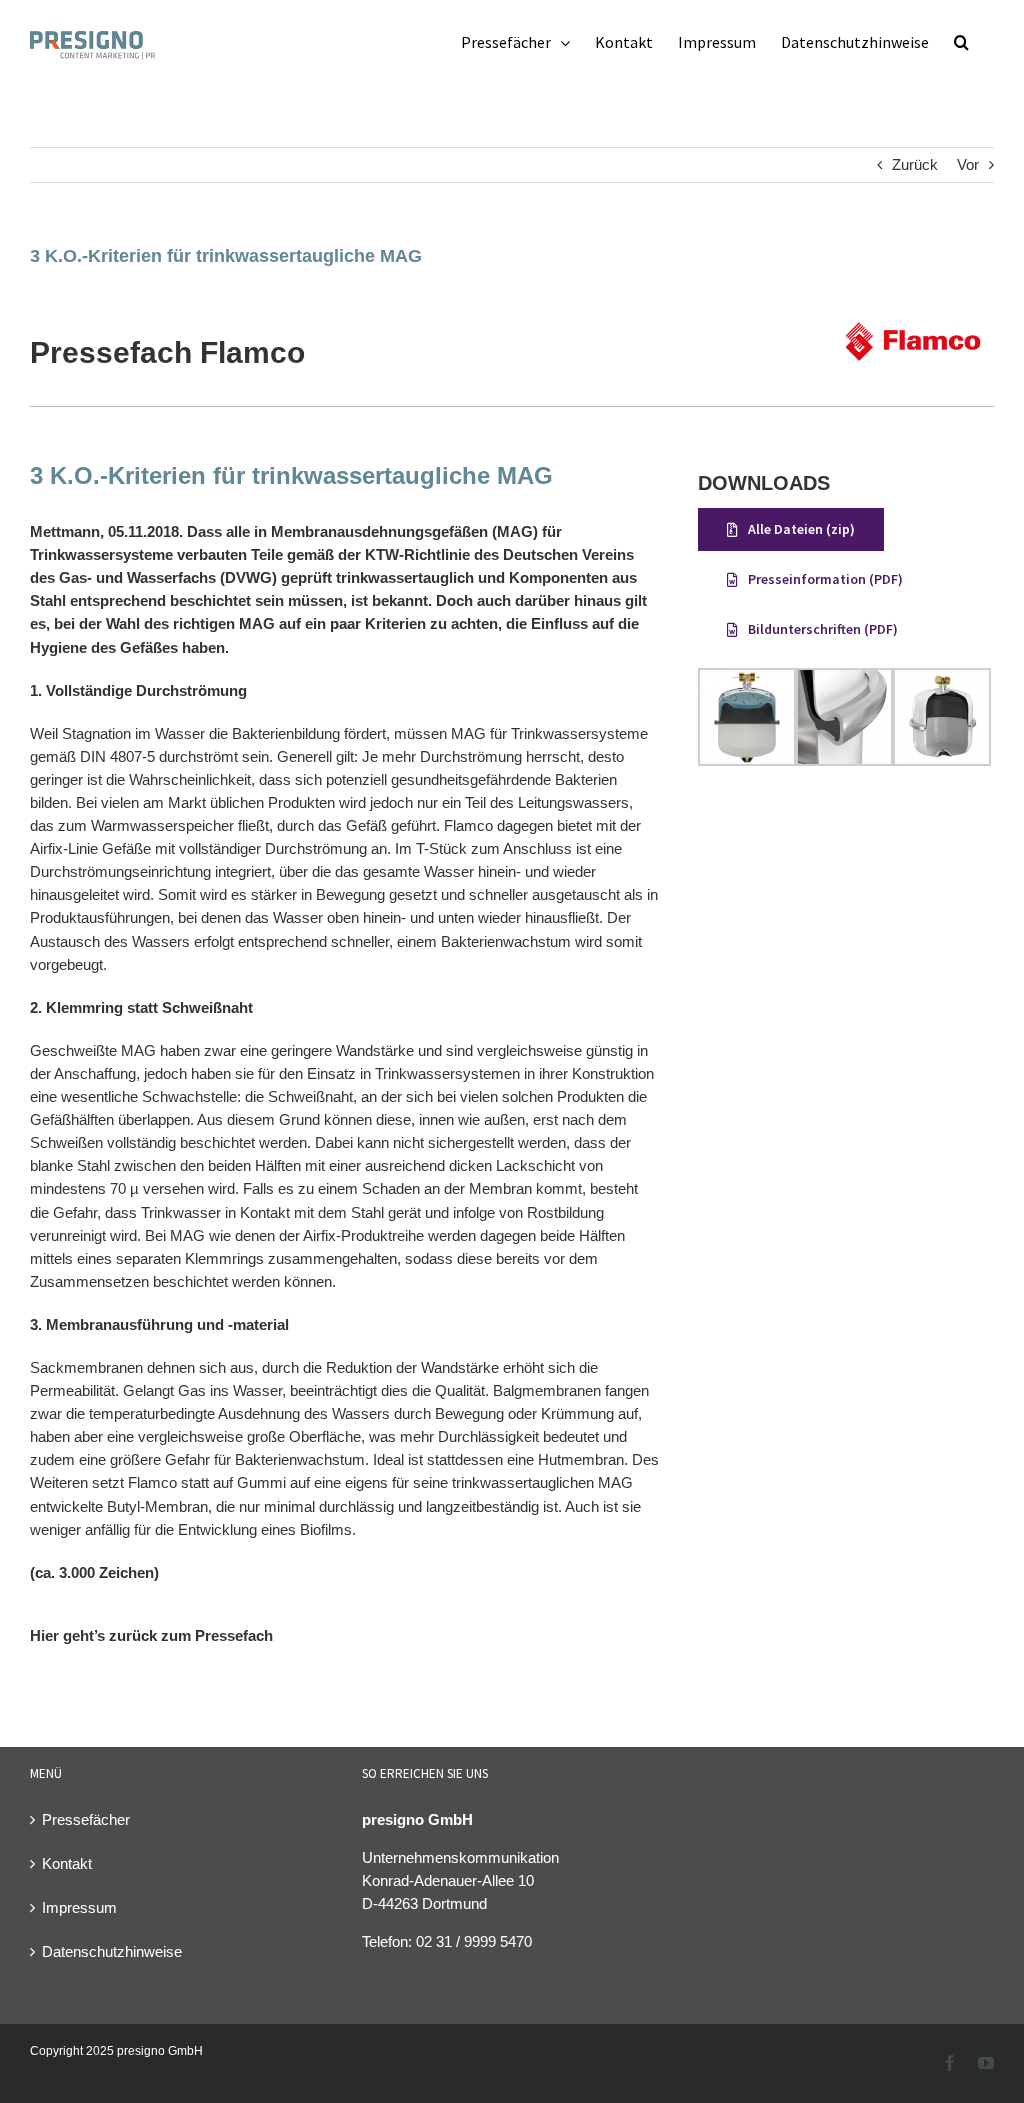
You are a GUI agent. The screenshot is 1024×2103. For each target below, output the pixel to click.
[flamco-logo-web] (913, 305)
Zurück (915, 164)
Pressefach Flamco (167, 352)
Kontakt (67, 1863)
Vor (968, 164)
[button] (961, 42)
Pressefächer (86, 1819)
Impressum (79, 1907)
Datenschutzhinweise (112, 1951)
